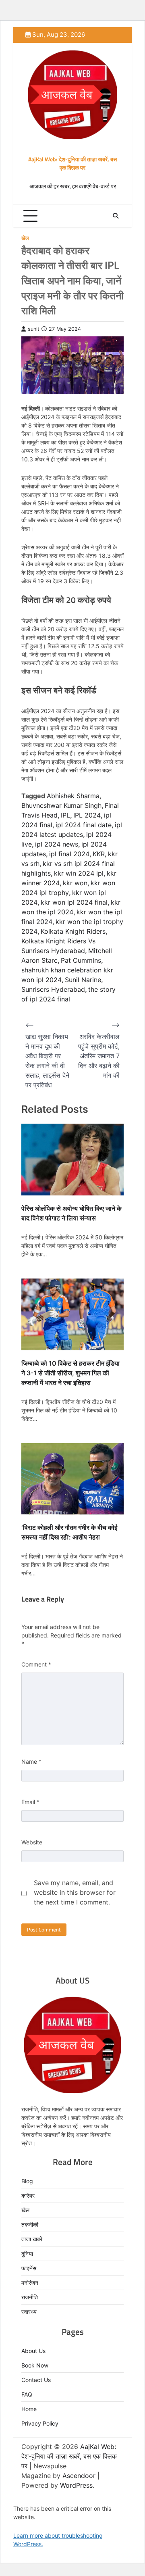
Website (32, 1842)
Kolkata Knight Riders (73, 931)
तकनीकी (30, 2225)
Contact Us (36, 2380)
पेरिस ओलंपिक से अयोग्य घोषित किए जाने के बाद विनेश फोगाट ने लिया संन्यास (71, 1213)
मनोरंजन (30, 2283)
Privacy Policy (40, 2423)
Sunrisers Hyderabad (53, 989)
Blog (27, 2181)
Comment (36, 1664)
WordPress (76, 2485)
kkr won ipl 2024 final (74, 902)
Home (29, 2409)
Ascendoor (79, 2476)
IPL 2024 (87, 815)
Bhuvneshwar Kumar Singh (61, 805)
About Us (33, 2351)
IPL (65, 815)
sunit (34, 329)
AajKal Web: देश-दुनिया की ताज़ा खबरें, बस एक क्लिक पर (72, 163)
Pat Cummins (81, 960)
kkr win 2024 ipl (79, 873)
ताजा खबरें (32, 2239)
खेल (25, 238)
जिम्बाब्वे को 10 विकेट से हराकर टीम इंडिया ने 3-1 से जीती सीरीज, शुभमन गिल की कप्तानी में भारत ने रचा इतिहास (70, 1373)
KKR (99, 854)
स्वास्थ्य (29, 2312)
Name (31, 1761)
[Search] (116, 216)
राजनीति (30, 2297)
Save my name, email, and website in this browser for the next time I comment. (75, 1892)
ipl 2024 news (57, 844)
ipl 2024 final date (84, 825)
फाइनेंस (29, 2268)
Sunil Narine (83, 980)
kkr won (75, 883)
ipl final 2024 (69, 854)
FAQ (27, 2394)
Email (30, 1802)
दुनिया (27, 2254)
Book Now (35, 2365)
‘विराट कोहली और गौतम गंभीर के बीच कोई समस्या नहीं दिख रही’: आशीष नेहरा (69, 1532)
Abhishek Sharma (73, 796)
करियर (28, 2195)
